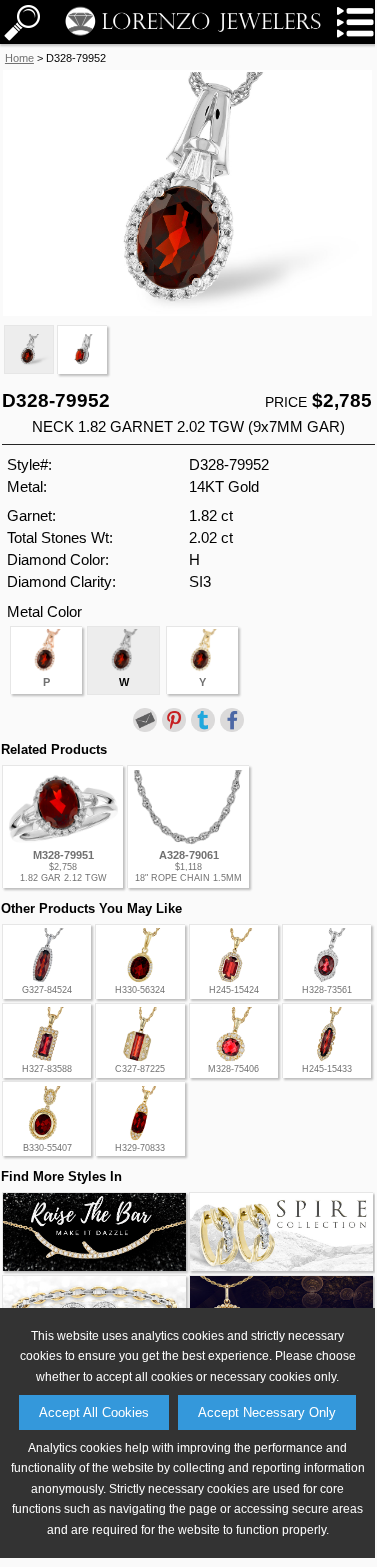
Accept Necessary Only (267, 1412)
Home (19, 58)
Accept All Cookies (94, 1412)
